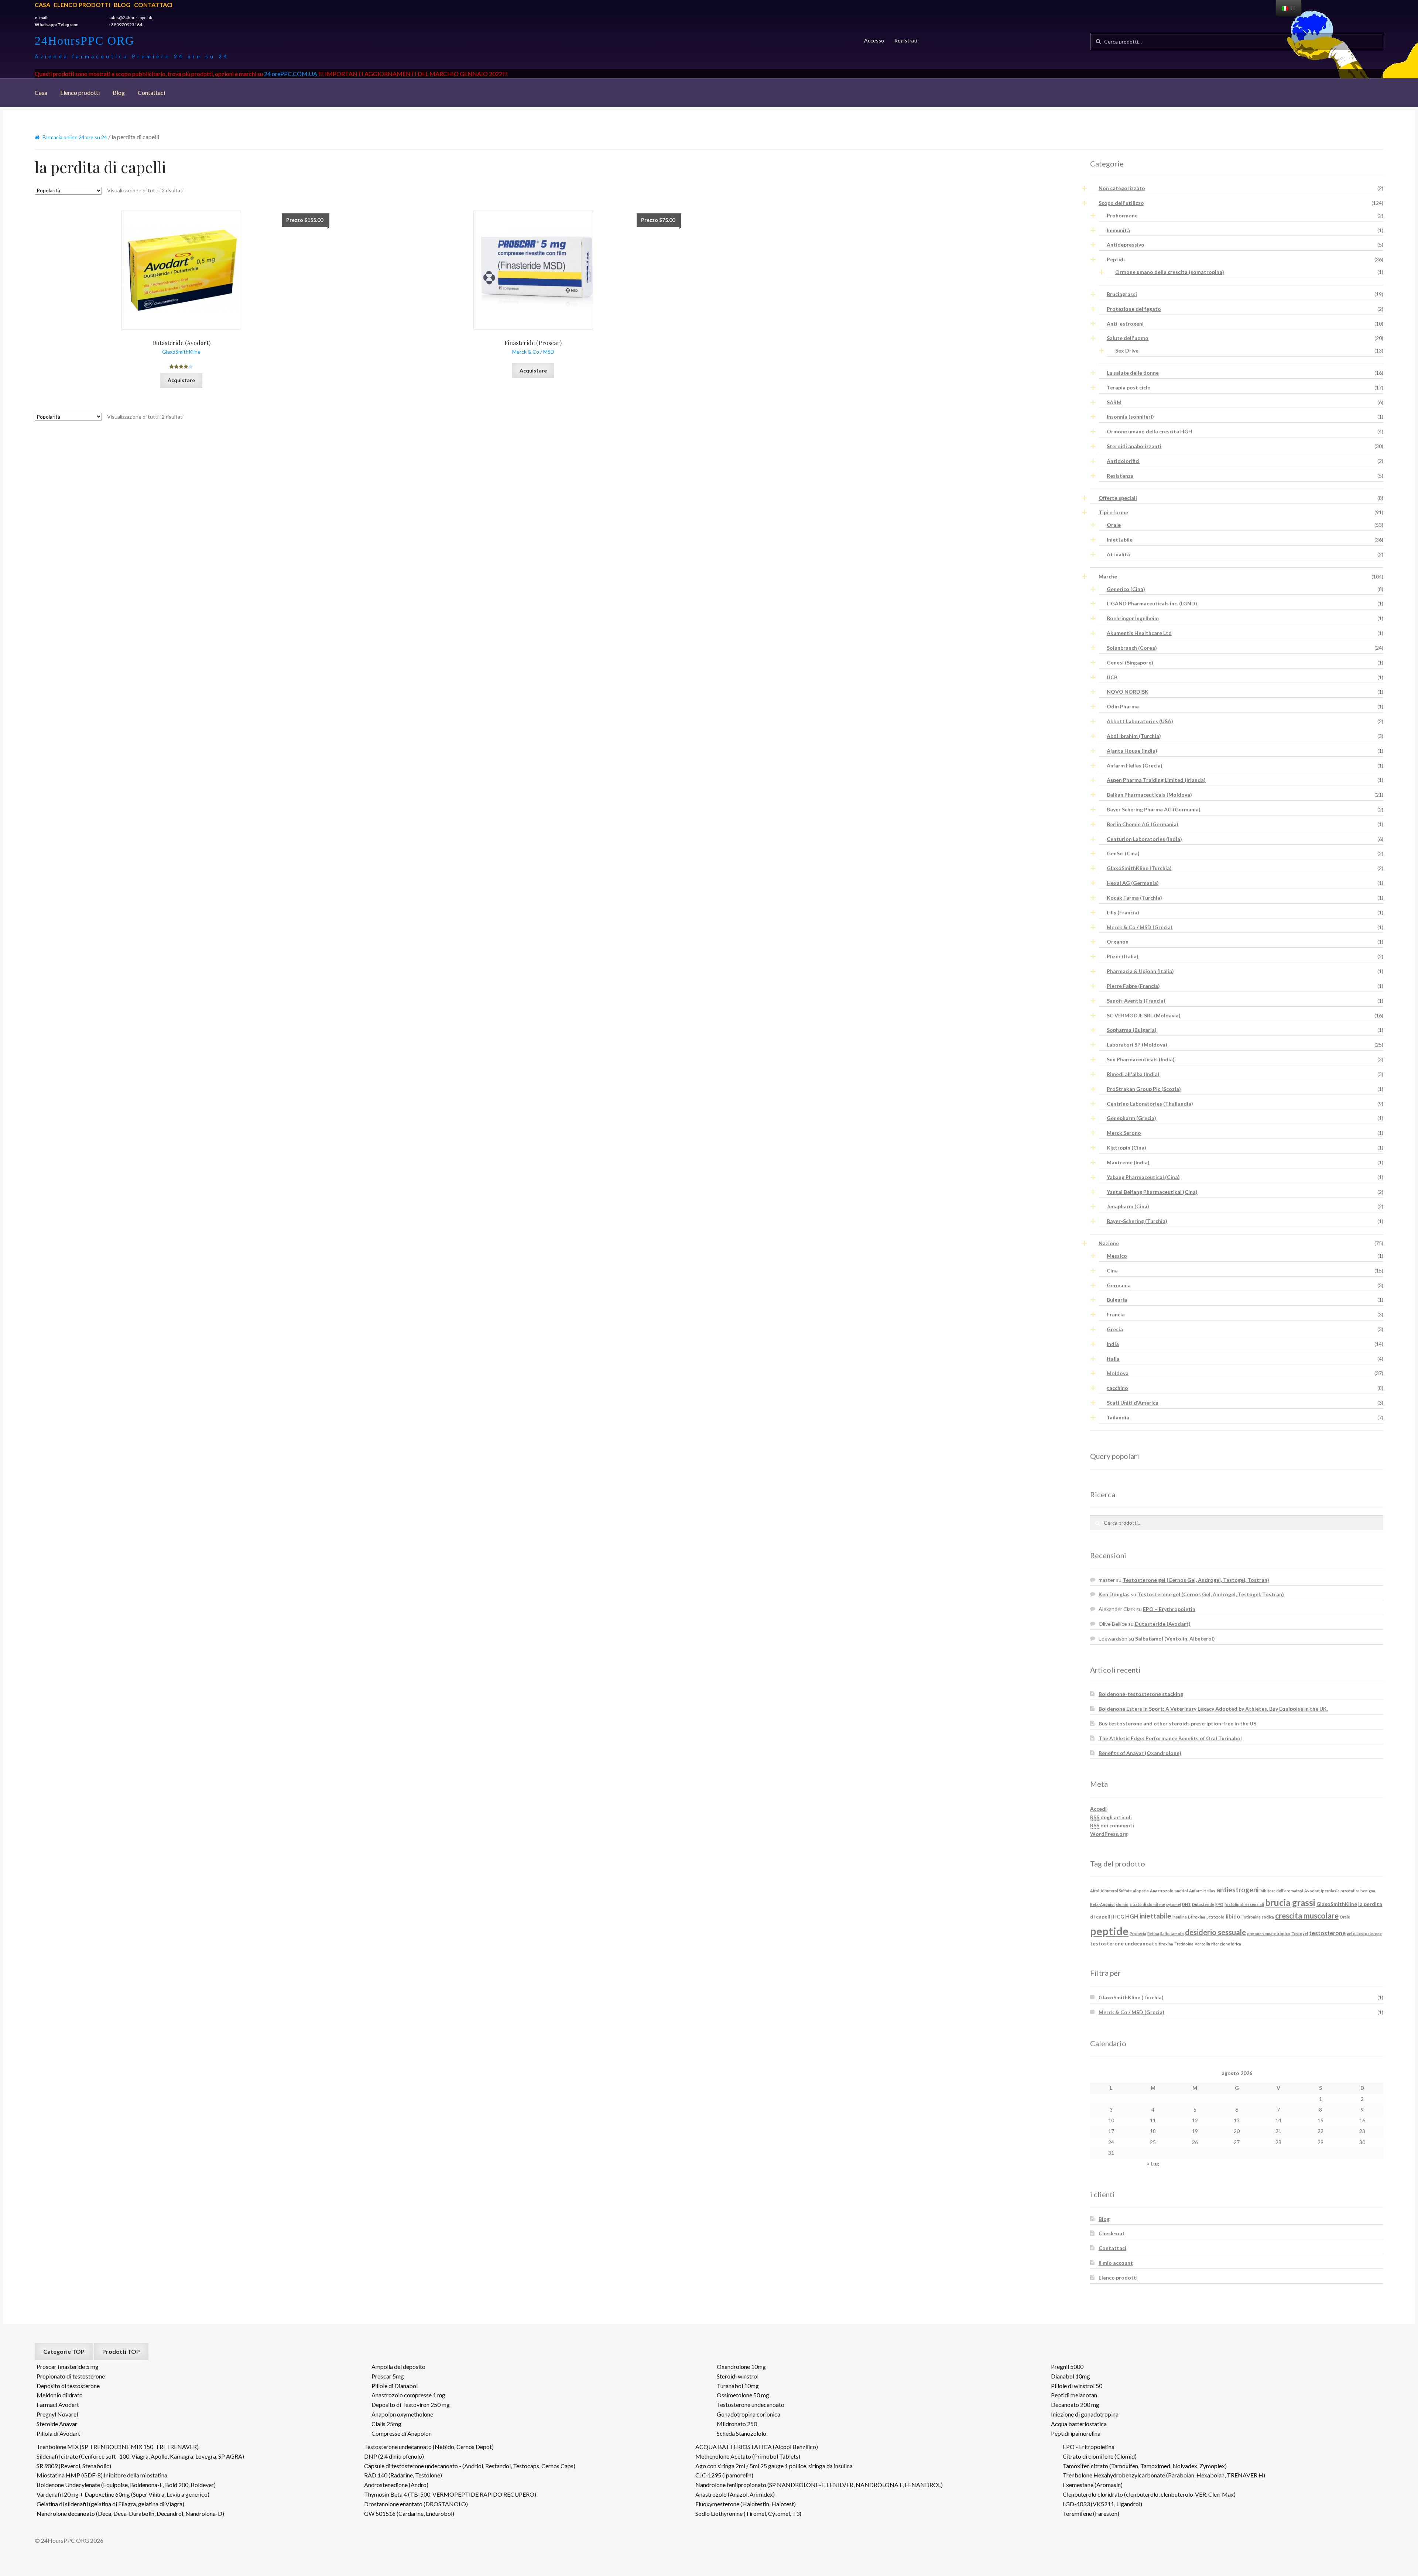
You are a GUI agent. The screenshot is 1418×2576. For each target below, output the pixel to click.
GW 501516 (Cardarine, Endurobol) (409, 2513)
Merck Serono (1124, 1133)
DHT (1186, 1904)
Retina (1153, 1933)
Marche (1108, 576)
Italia (1113, 1359)
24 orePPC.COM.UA (291, 74)
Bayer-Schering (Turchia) (1137, 1221)
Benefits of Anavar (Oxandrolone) (1140, 1753)
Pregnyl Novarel (57, 2414)
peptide (1109, 1931)
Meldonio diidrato (60, 2395)
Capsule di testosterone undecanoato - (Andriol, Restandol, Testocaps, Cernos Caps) (470, 2466)
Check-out (1112, 2233)
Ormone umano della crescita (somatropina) (1170, 272)
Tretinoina (1184, 1944)
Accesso (874, 40)
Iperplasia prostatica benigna (1348, 1891)
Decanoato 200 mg (1075, 2405)
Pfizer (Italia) (1123, 956)
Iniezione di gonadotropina (1085, 2414)
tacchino (1117, 1388)
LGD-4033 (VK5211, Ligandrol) (1102, 2504)
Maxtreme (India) (1128, 1162)
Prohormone (1122, 215)
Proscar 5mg (388, 2376)
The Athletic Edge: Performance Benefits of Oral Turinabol (1170, 1738)
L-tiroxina (1197, 1917)
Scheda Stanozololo (741, 2433)
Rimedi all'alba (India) (1133, 1074)
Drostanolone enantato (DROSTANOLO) (416, 2504)
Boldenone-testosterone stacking (1141, 1694)
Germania (1119, 1285)
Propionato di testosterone (71, 2376)
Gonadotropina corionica (749, 2414)
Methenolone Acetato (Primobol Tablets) (748, 2456)
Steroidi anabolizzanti (1134, 446)
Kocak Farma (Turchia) (1134, 898)
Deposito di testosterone (68, 2386)
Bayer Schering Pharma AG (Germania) (1154, 809)
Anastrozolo (1162, 1891)
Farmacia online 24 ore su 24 (75, 137)
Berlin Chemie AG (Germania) (1143, 824)
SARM (1114, 402)
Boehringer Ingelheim (1133, 618)
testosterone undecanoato (1124, 1943)
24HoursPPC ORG (85, 41)
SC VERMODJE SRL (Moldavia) (1144, 1015)
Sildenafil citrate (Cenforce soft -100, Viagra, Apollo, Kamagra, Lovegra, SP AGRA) (140, 2456)
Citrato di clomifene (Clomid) (1100, 2456)
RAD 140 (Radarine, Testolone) (403, 2475)
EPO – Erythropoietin (1169, 1609)
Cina (1112, 1270)
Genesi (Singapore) (1130, 662)
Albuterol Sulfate (1116, 1891)
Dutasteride (1203, 1904)
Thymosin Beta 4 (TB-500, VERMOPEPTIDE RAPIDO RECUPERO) (450, 2494)
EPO (1219, 1904)
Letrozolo (1215, 1917)
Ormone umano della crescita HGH (1150, 431)
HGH (1132, 1916)
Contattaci (153, 5)
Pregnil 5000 (1067, 2367)
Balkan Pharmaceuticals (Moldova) (1149, 795)
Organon (1118, 942)
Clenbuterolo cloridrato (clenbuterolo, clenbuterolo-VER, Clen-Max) (1149, 2494)
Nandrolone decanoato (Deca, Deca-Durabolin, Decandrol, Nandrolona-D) (130, 2513)
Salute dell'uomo (1128, 338)
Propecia (1138, 1933)
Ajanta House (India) (1132, 751)
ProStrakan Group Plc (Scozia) (1144, 1089)
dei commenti (1112, 1825)
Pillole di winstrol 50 (1077, 2386)
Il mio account (1116, 2263)
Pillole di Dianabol (395, 2386)
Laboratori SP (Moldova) (1137, 1045)
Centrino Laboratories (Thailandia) (1150, 1104)
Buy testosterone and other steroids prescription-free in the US (1177, 1723)
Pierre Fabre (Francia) (1133, 986)
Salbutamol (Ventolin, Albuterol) (1175, 1639)
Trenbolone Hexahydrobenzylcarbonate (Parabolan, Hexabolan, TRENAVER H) (1164, 2475)
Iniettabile (1120, 540)
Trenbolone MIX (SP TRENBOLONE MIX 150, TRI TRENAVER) (118, 2447)
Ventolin (1202, 1944)
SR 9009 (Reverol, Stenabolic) (74, 2466)
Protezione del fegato (1134, 309)
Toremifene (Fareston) (1091, 2513)
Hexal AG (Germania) (1133, 883)
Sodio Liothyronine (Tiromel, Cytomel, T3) (748, 2513)
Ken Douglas (1114, 1594)
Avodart (1312, 1891)
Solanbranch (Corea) (1132, 648)
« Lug (1153, 2163)
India (1113, 1344)
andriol (1181, 1891)
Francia (1116, 1314)
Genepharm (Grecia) (1131, 1118)
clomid (1122, 1904)
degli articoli (1111, 1817)
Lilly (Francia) (1123, 912)
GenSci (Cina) (1123, 853)
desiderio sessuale (1215, 1932)
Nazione (1109, 1243)
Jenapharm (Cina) (1128, 1206)
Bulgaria (1117, 1300)
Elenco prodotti (82, 5)
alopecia (1141, 1891)
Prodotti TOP (121, 2351)
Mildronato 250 (737, 2424)
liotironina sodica (1258, 1917)
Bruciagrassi (1122, 294)
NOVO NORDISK (1128, 692)
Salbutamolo (1172, 1933)
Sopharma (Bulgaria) (1132, 1030)
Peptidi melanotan (1074, 2395)
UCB (1112, 677)
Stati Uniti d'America (1133, 1403)
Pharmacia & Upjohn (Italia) (1140, 971)
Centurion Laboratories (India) (1144, 839)
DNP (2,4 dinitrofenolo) (394, 2456)
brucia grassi (1290, 1903)
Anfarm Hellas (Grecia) (1135, 765)
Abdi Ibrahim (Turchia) (1134, 736)
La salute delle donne (1133, 373)
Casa (42, 5)
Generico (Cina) (1126, 589)
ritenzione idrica (1226, 1944)
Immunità (1118, 230)
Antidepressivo (1126, 245)
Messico (1117, 1256)
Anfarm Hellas (1202, 1891)
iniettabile (1155, 1916)
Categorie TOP (64, 2351)
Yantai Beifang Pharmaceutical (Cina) (1152, 1192)
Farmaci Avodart (58, 2405)
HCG (1119, 1916)
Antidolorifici (1123, 461)
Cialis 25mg (386, 2424)
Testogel (1300, 1933)
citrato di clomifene (1147, 1904)
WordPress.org (1109, 1834)
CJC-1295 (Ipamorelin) (724, 2475)
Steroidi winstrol (738, 2376)
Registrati (906, 40)
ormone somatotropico (1269, 1933)
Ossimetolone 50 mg (743, 2395)
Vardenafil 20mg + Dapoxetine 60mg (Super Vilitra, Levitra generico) (123, 2494)
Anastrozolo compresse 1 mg (408, 2395)
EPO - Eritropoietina (1089, 2447)
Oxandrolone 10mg (741, 2367)
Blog (122, 5)
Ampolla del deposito (398, 2367)
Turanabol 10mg (738, 2386)
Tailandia (1118, 1417)
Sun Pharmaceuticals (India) (1141, 1059)
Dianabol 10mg (1071, 2376)
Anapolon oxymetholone (402, 2414)
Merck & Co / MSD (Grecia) (1140, 927)
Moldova (1118, 1373)
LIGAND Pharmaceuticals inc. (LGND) (1152, 603)
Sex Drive (1127, 351)
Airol (1095, 1891)
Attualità (1118, 554)
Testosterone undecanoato (751, 2405)
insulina (1180, 1917)
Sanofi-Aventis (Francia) (1136, 1001)
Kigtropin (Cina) (1126, 1148)
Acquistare (181, 380)
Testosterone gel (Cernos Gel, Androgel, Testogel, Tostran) (1196, 1580)
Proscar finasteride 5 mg (68, 2367)
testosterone (1327, 1933)
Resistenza (1120, 476)
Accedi (1098, 1809)
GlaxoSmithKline (1337, 1904)
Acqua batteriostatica (1079, 2424)
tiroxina (1166, 1944)
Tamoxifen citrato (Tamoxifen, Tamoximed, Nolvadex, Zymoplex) (1145, 2466)
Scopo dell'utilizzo (1121, 203)
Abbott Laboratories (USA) (1140, 721)
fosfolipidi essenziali (1244, 1904)
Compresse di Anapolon (402, 2433)
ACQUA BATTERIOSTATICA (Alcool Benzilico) (757, 2447)
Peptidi (1116, 259)
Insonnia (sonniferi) (1130, 417)
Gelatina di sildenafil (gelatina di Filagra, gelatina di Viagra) (110, 2504)
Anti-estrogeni (1125, 324)
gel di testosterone (1364, 1933)
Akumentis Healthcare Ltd (1139, 633)
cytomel (1174, 1904)
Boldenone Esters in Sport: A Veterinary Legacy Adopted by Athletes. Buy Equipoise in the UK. (1213, 1709)
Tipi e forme (1113, 512)
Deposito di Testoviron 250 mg (411, 2405)
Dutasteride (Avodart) (1163, 1624)
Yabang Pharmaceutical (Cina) (1143, 1177)
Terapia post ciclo (1129, 387)
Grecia (1115, 1329)
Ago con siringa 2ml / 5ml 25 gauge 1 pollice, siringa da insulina (774, 2466)
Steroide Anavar (57, 2424)
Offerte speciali (1118, 498)
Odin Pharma (1123, 706)
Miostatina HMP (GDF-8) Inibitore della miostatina (102, 2475)
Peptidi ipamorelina (1076, 2433)
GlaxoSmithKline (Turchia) (1139, 868)
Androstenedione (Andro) (396, 2485)
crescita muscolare (1307, 1916)
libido (1233, 1916)
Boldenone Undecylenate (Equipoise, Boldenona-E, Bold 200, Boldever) (126, 2485)
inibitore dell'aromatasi (1281, 1891)
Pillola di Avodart (58, 2433)
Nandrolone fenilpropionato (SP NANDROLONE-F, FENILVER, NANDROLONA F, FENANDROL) (819, 2485)
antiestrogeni (1237, 1890)
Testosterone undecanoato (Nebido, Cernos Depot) (429, 2447)
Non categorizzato (1122, 188)
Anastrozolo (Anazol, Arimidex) (735, 2494)
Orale (1114, 525)
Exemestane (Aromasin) (1093, 2485)
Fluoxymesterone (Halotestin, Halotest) (746, 2504)
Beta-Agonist (1102, 1904)
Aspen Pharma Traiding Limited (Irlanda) (1156, 780)
